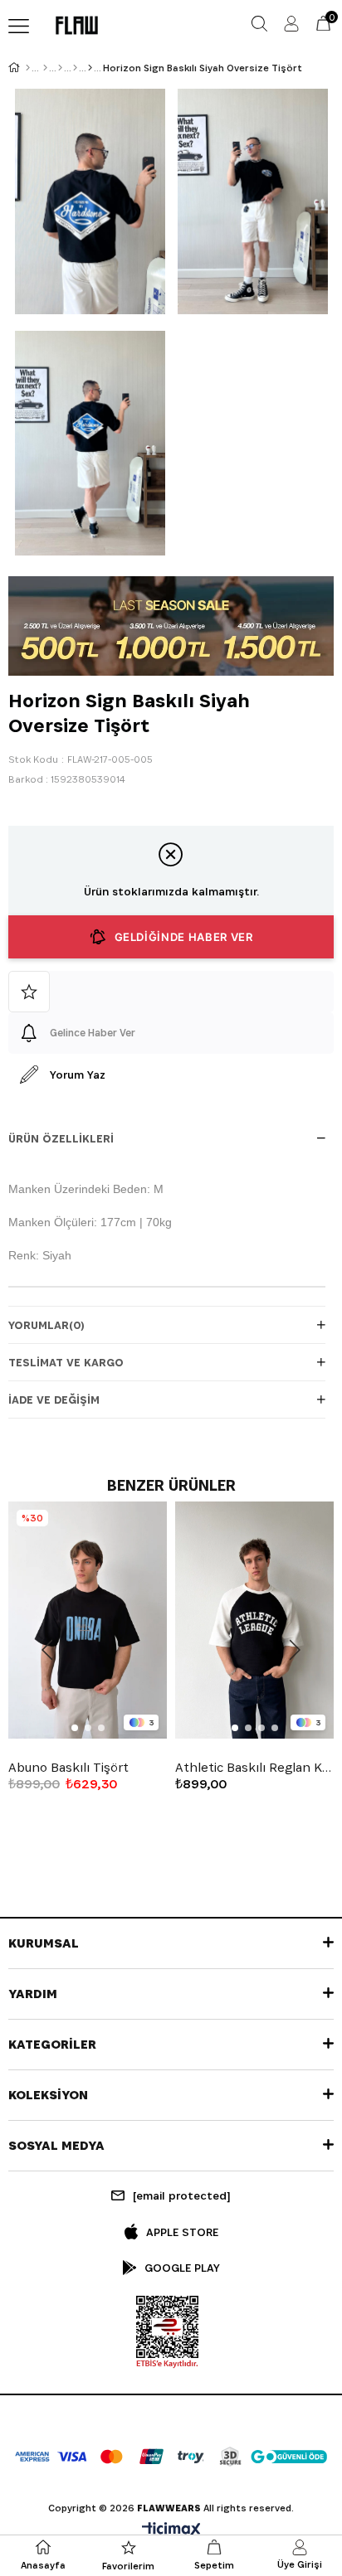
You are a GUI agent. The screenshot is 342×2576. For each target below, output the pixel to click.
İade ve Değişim (54, 1400)
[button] (75, 1728)
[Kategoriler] (60, 68)
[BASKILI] (90, 68)
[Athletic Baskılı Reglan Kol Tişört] (254, 1620)
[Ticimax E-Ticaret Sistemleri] (171, 2531)
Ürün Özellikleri (61, 1138)
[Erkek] (45, 68)
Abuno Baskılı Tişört (68, 1768)
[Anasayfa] (28, 68)
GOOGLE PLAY (182, 2268)
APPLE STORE (182, 2232)
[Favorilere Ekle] (171, 992)
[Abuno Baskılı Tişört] (88, 1620)
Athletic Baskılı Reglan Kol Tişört (254, 1768)
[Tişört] (75, 68)
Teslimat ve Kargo (66, 1362)
